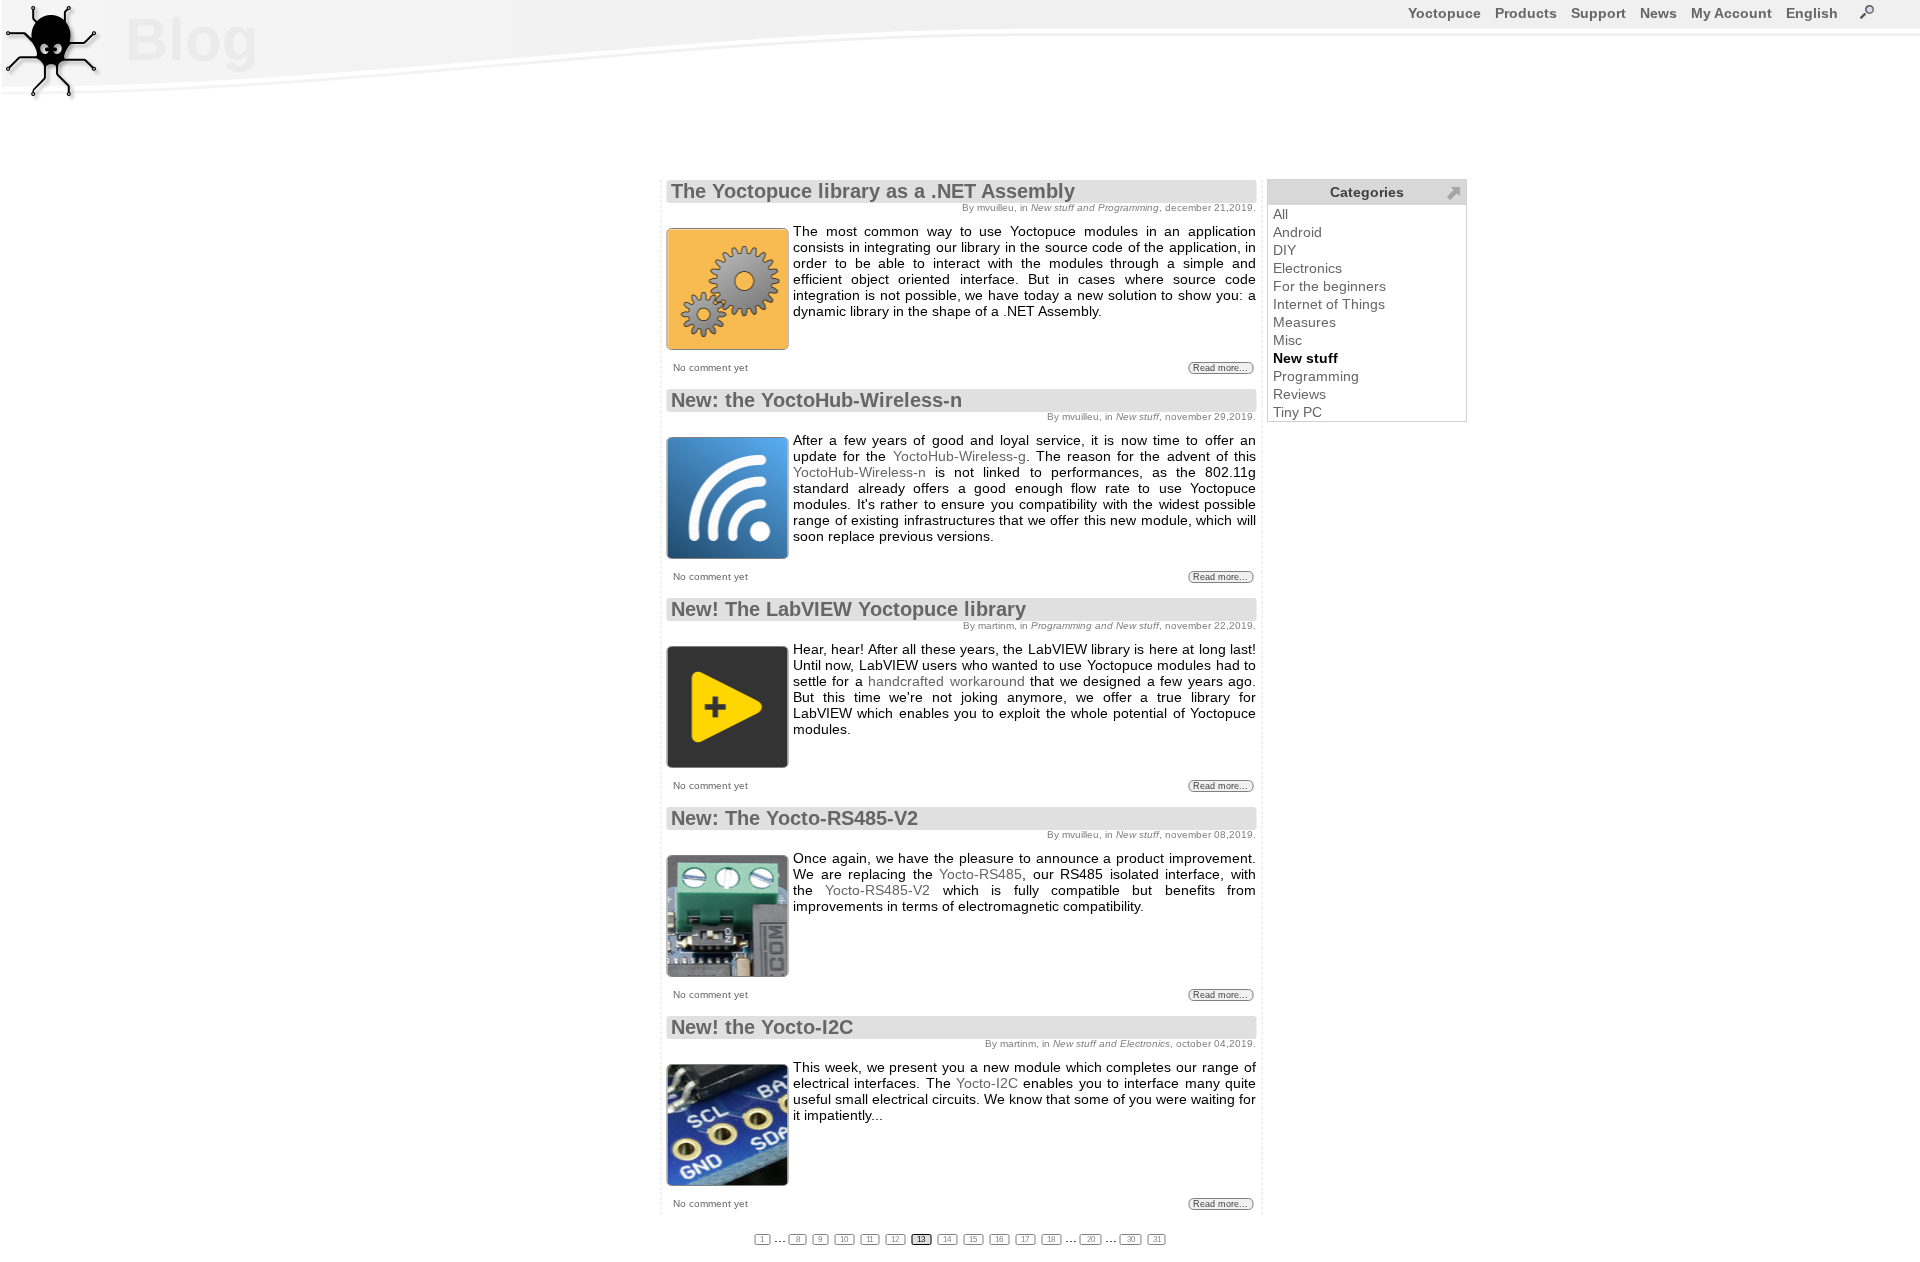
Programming (1316, 376)
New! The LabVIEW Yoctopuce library (848, 609)
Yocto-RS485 (980, 874)
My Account (1731, 13)
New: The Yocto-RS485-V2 (794, 818)
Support (1598, 13)
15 (974, 1239)
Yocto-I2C (987, 1083)
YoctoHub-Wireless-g (959, 456)
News (1658, 13)
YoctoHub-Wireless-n (859, 472)
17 (1026, 1239)
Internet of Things (1329, 304)
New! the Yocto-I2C (762, 1027)
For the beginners (1329, 286)
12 (896, 1239)
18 (1052, 1239)
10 (845, 1239)
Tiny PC (1297, 412)
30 (1131, 1239)
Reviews (1299, 394)
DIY (1284, 250)
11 (870, 1239)
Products (1526, 13)
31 (1157, 1239)
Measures (1304, 322)
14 (948, 1239)
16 (1000, 1239)
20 (1091, 1239)
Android (1297, 232)
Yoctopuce (1444, 13)
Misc (1287, 340)
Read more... (1220, 368)
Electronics (1307, 268)
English (1812, 13)
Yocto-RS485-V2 (877, 890)
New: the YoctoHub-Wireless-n (816, 400)
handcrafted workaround (946, 681)
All (1280, 214)
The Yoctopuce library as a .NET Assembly (873, 191)
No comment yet (710, 367)
